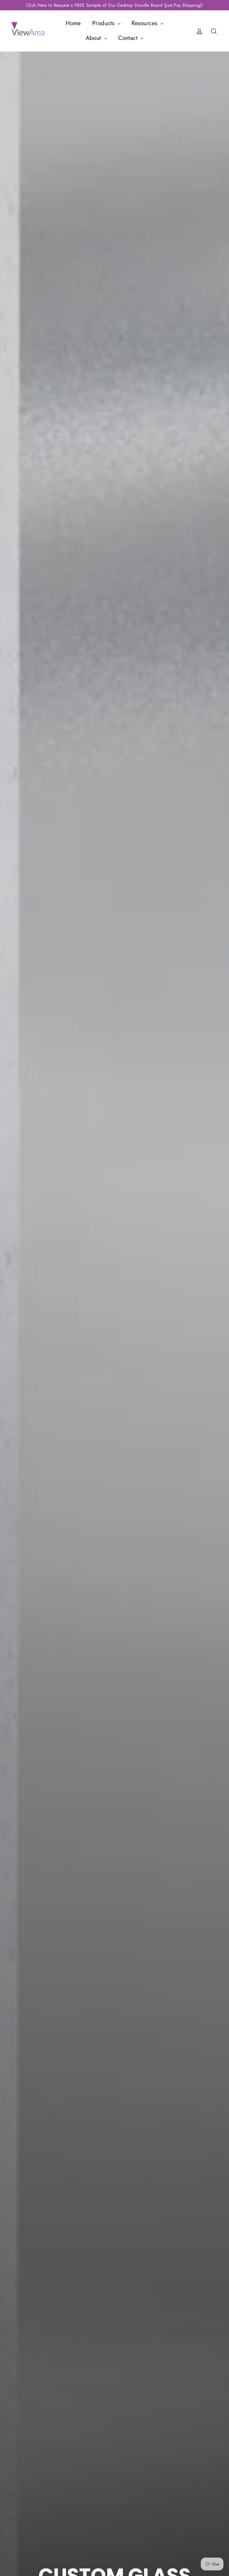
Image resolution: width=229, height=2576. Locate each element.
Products (104, 23)
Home (73, 23)
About (94, 38)
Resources (145, 23)
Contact (129, 38)
